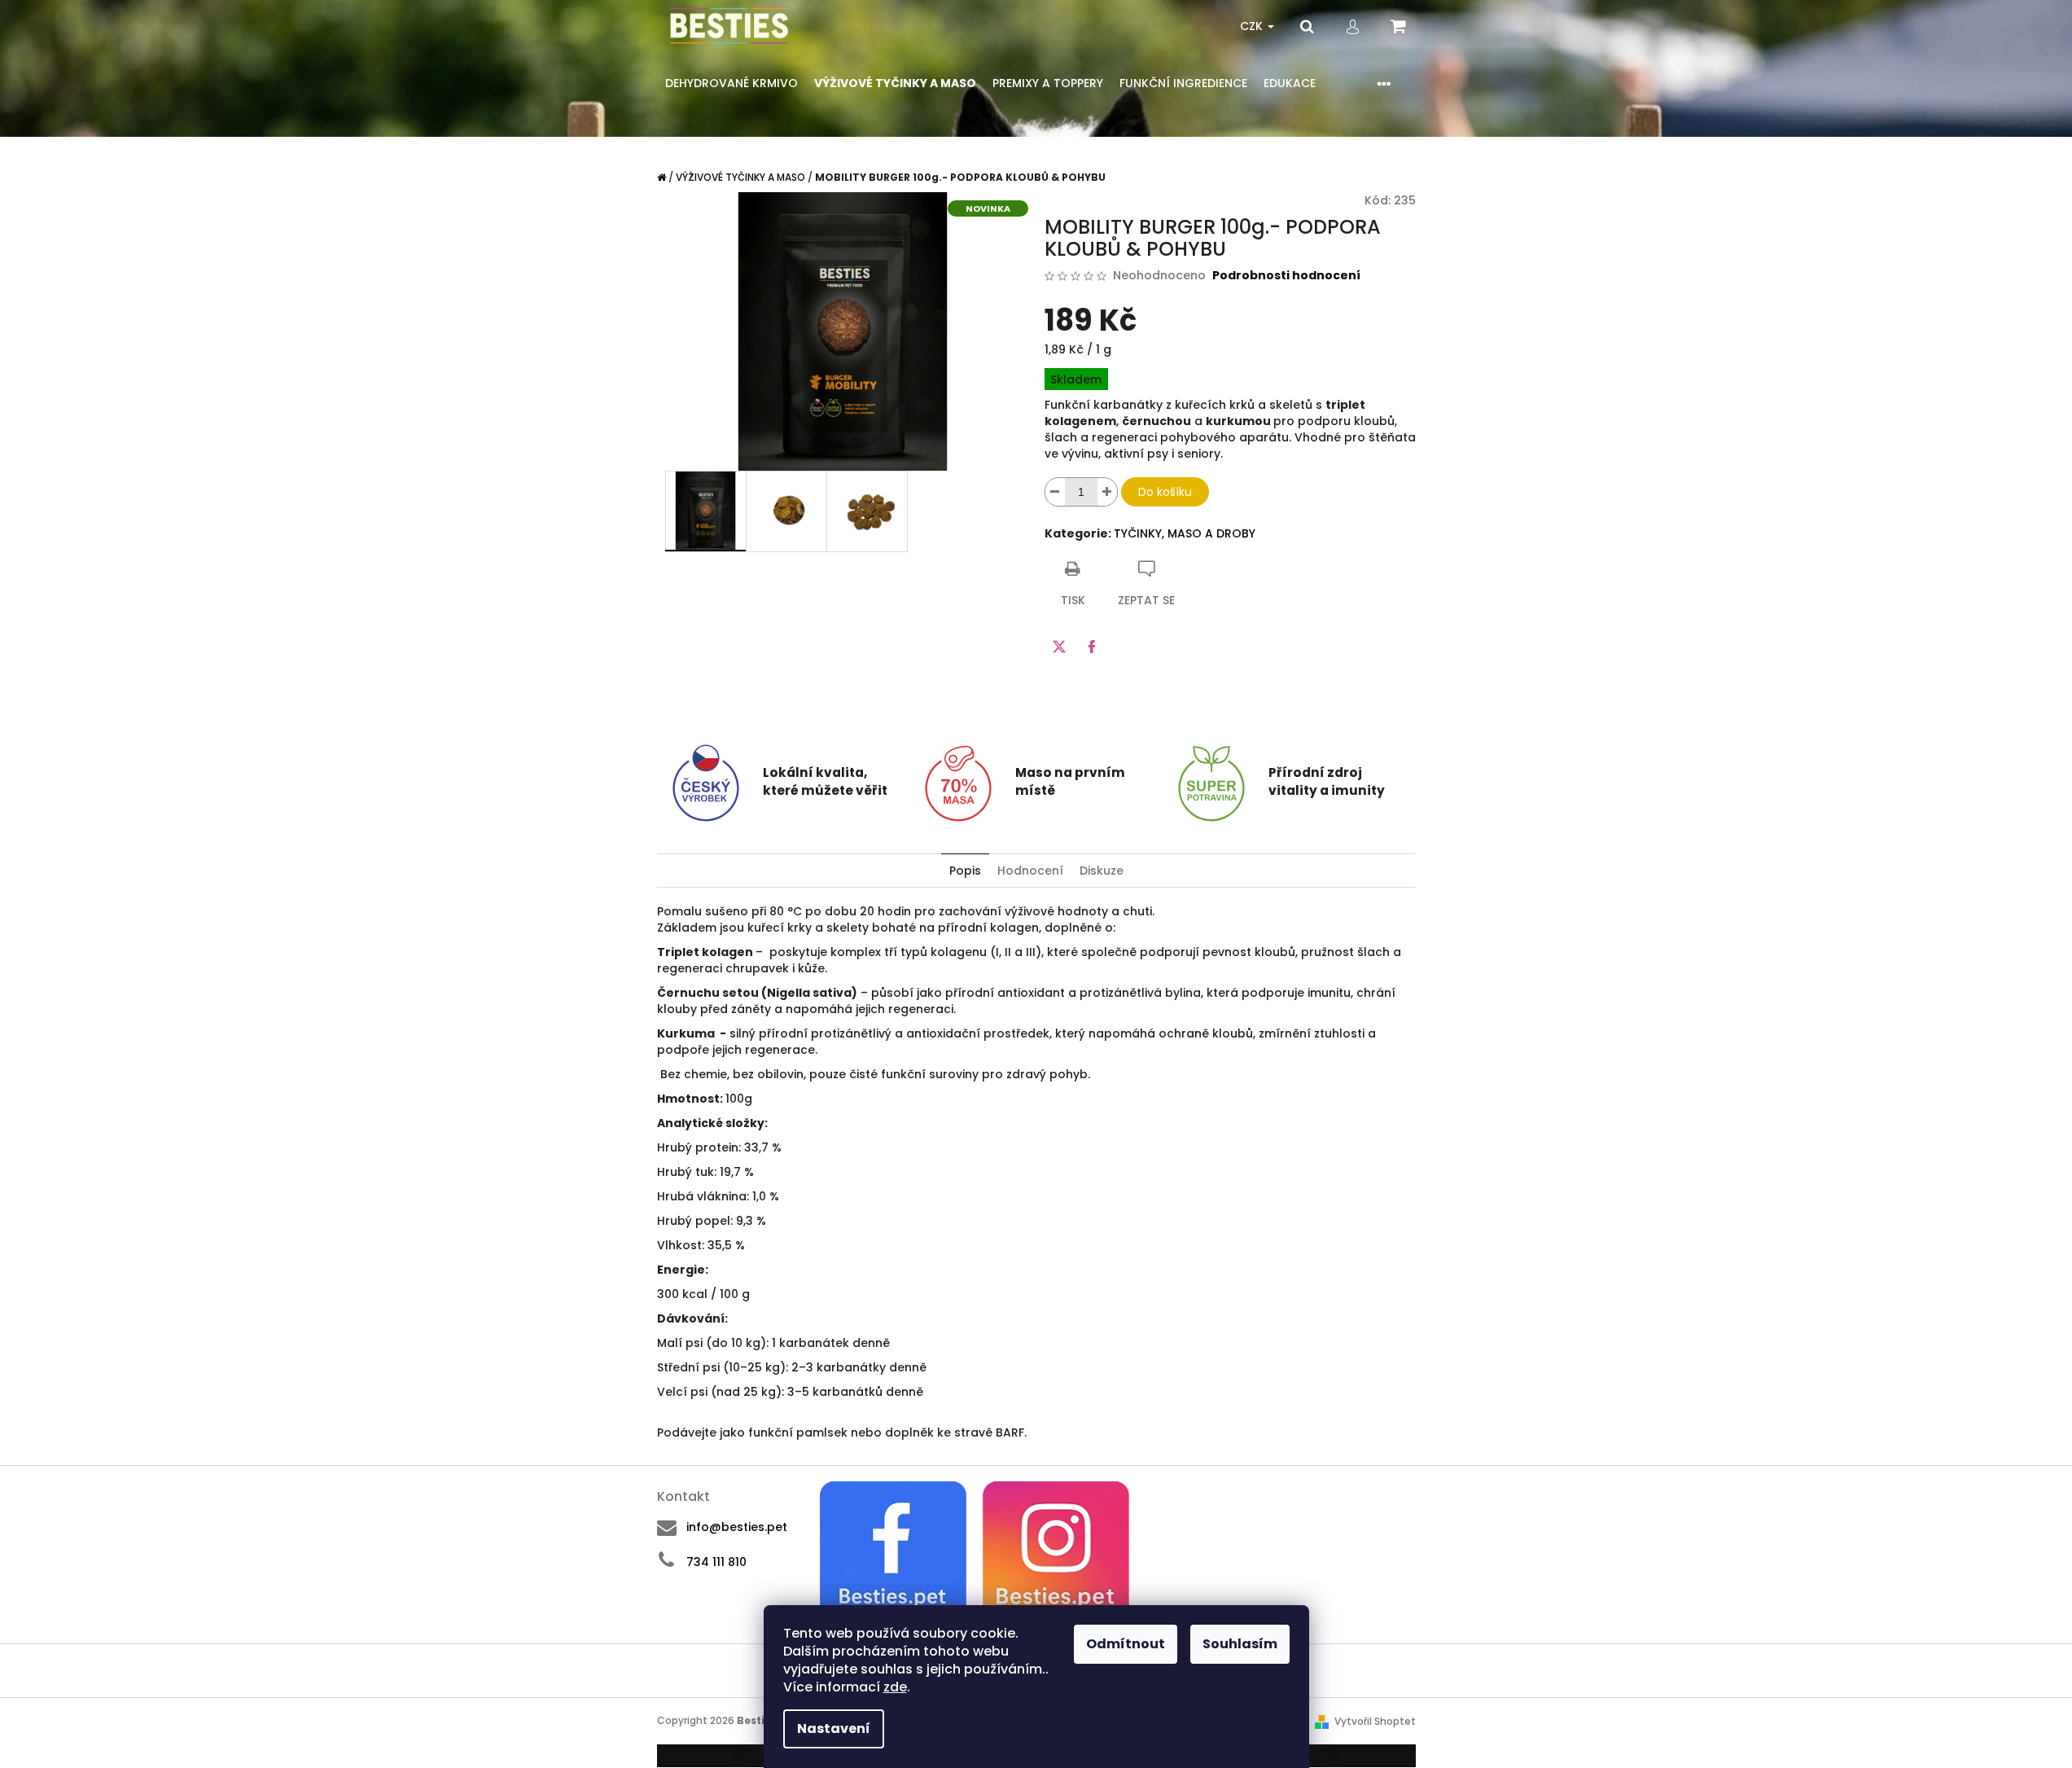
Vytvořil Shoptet (1375, 1721)
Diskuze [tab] (1102, 871)
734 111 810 (716, 1562)
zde (895, 1687)
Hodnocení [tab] (1030, 871)
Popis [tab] (965, 871)
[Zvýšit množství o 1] (1107, 492)
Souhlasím (1240, 1644)
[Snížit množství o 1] (1055, 492)
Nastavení (834, 1729)
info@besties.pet (737, 1527)
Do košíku (1165, 492)
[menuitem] (732, 83)
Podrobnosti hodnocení (1286, 276)
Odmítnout (1126, 1644)
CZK (1253, 26)
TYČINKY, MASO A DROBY (1185, 533)
